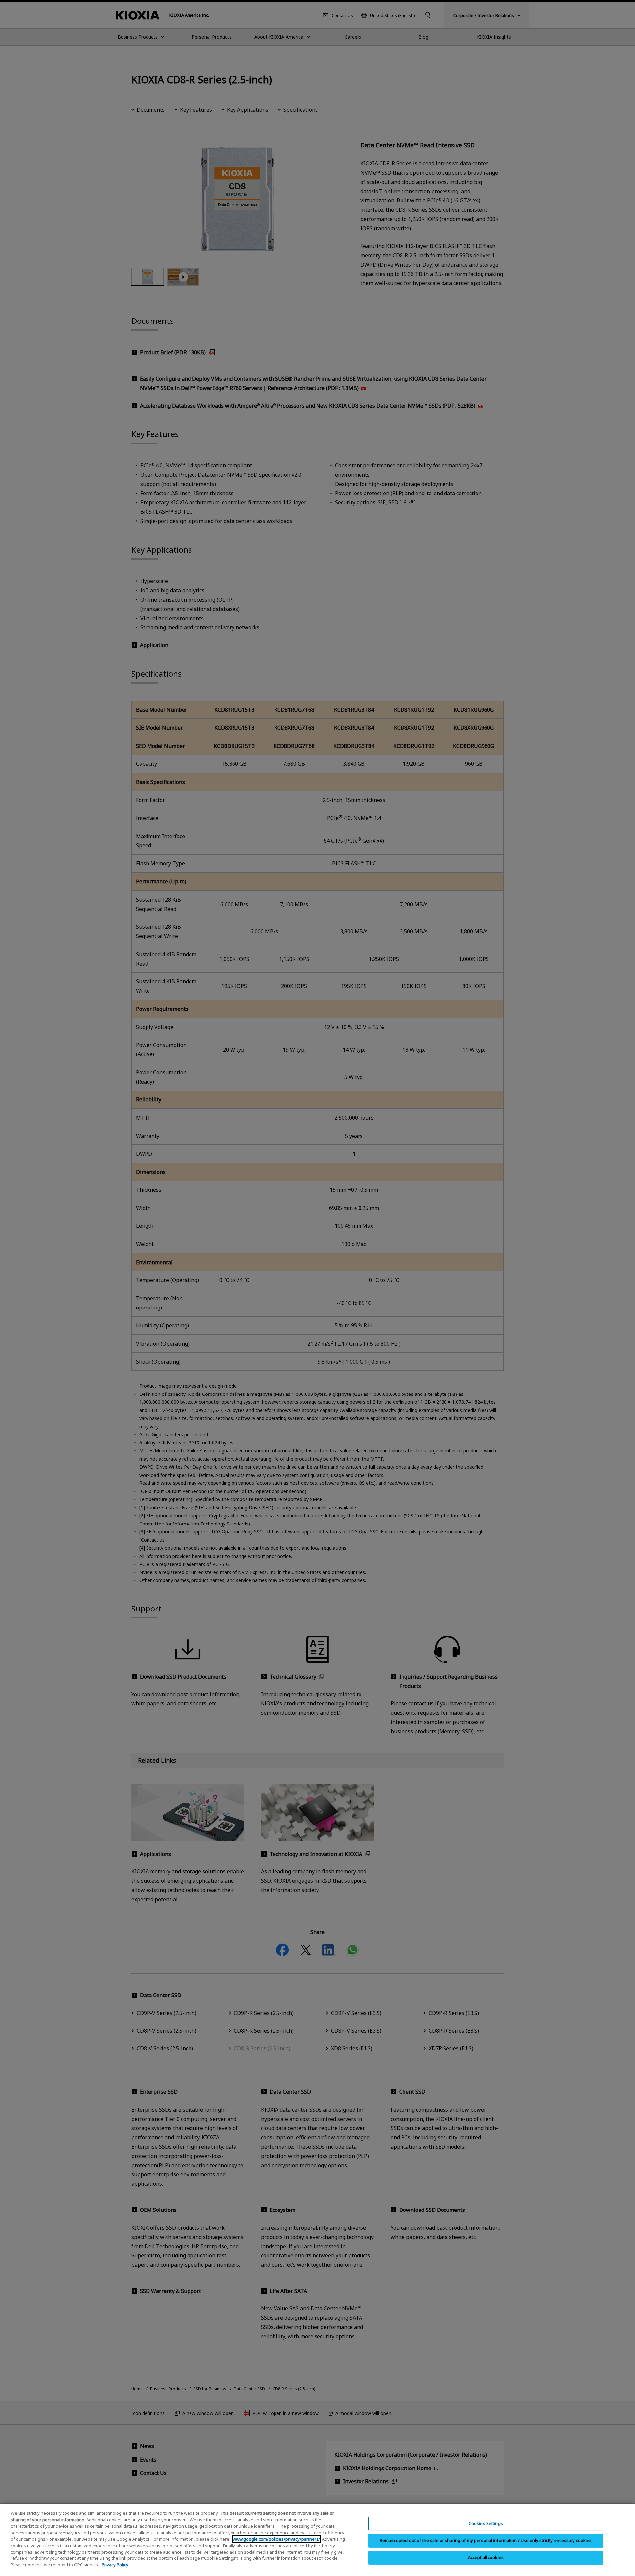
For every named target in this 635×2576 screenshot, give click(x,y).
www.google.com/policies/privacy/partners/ (276, 2539)
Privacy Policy (115, 2565)
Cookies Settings (486, 2523)
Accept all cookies (486, 2557)
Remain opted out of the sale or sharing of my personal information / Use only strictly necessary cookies (486, 2540)
